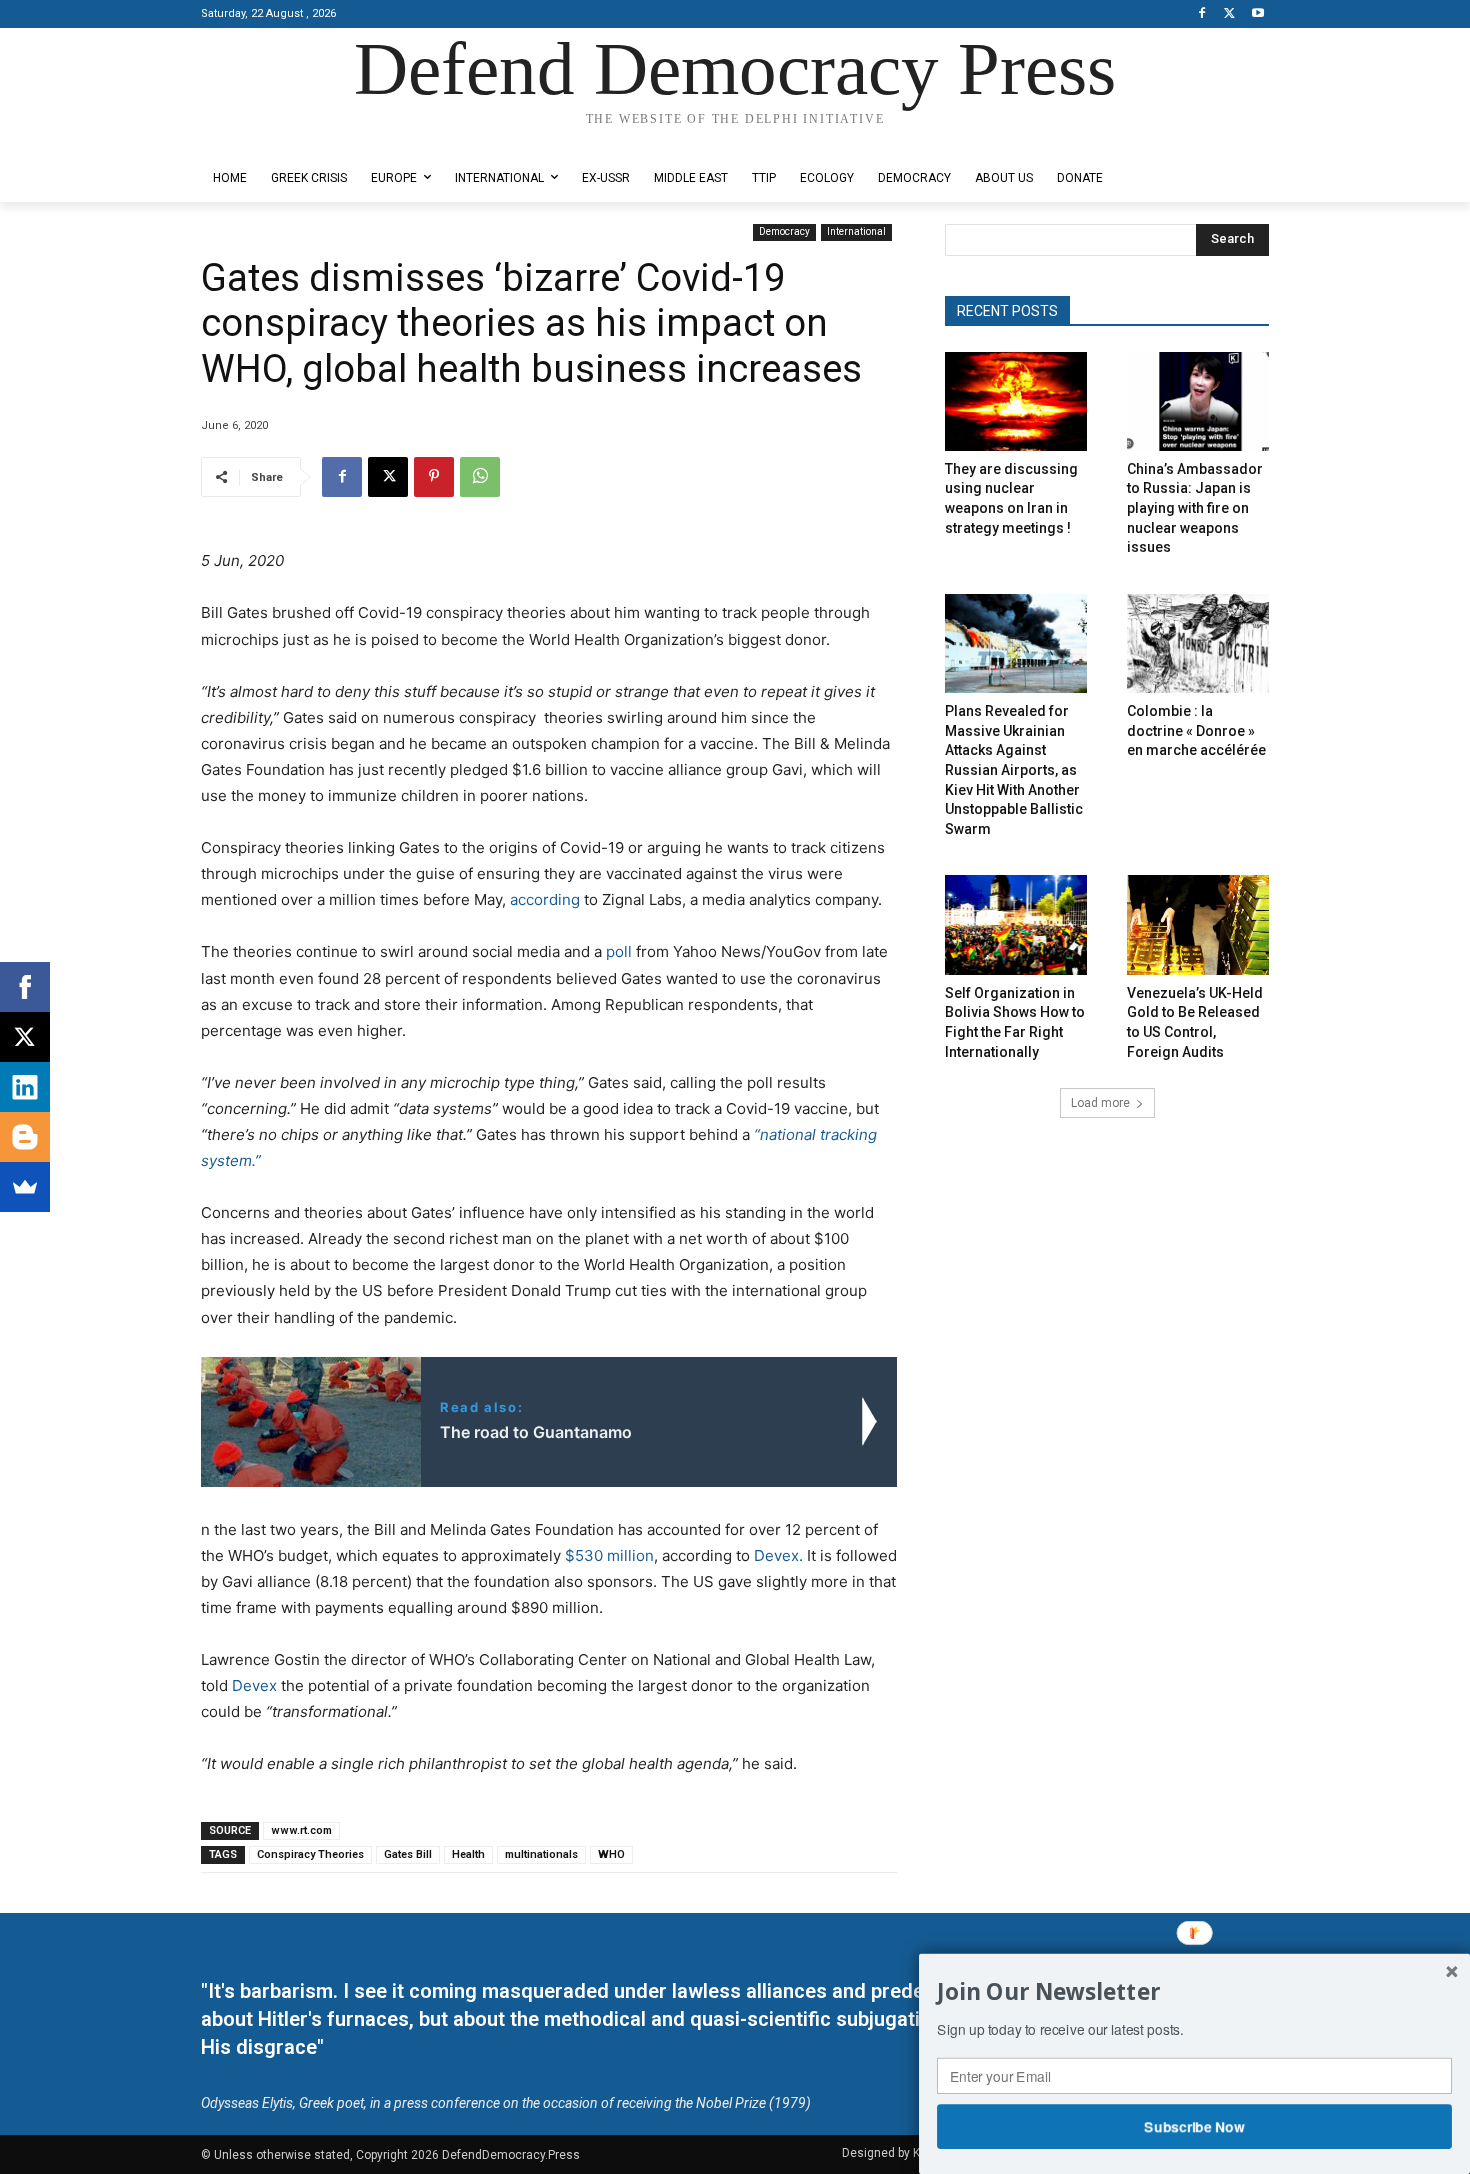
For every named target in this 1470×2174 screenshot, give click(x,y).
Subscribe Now (1195, 2126)
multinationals (541, 1854)
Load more (1100, 1103)
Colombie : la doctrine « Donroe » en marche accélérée (1196, 730)
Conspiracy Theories (310, 1854)
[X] (1229, 14)
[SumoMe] (25, 1187)
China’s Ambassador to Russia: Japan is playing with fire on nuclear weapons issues (1195, 508)
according (545, 899)
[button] (1194, 1992)
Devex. (778, 1555)
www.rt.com (301, 1830)
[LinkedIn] (25, 1087)
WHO (611, 1854)
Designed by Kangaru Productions (279, 138)
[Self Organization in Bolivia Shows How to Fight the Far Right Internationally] (1016, 924)
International (856, 231)
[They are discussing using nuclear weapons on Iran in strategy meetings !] (1016, 401)
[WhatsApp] (480, 477)
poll (619, 951)
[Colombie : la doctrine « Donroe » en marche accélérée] (1198, 643)
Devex (254, 1685)
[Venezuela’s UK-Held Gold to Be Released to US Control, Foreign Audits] (1198, 924)
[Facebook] (1202, 14)
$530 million (609, 1555)
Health (468, 1854)
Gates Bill (408, 1854)
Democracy (784, 231)
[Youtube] (1257, 14)
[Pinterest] (434, 477)
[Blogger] (25, 1137)
